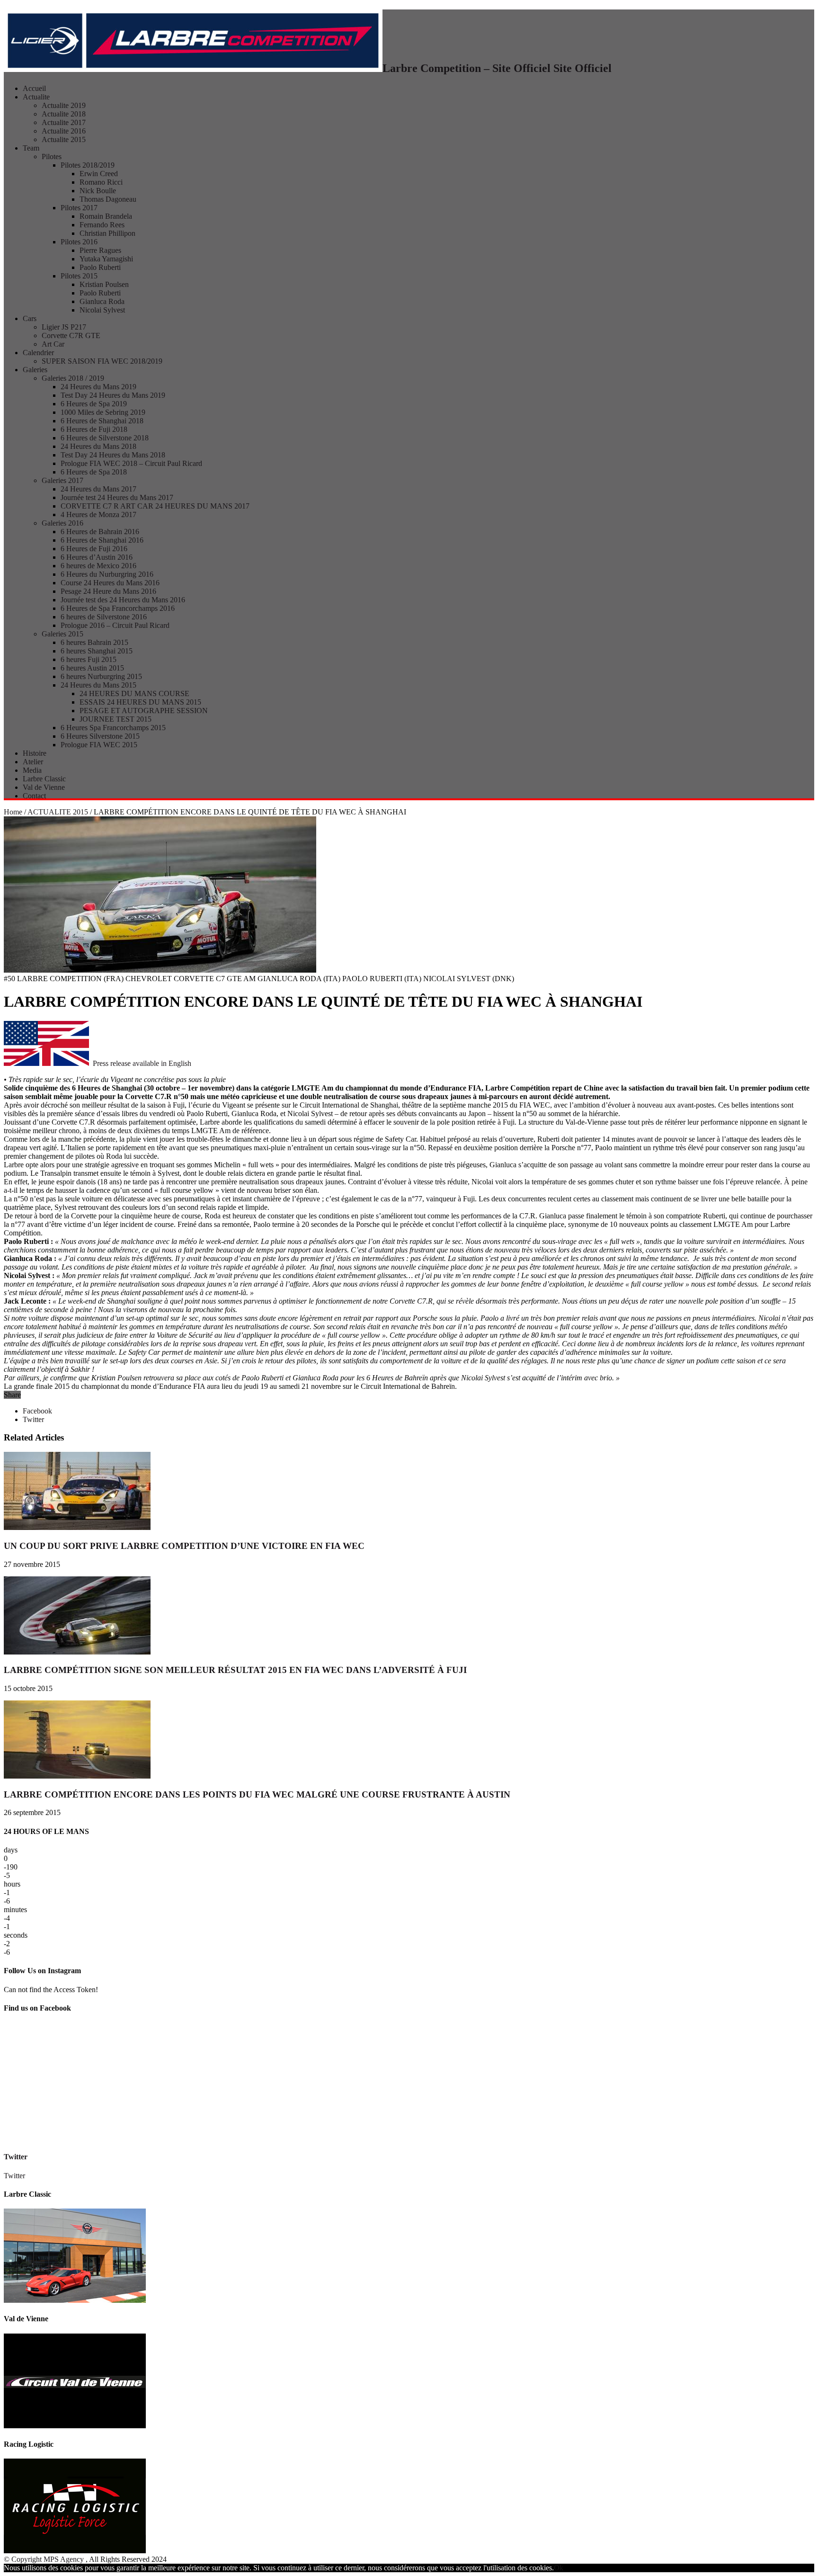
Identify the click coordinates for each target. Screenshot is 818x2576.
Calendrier (38, 353)
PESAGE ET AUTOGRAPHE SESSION (144, 711)
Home (13, 812)
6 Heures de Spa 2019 (94, 404)
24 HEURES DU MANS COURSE (134, 693)
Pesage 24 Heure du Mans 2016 (108, 591)
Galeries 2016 (62, 523)
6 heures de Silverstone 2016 (104, 617)
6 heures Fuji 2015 (89, 659)
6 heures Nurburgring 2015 (101, 676)
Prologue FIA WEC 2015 (99, 745)
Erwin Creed (99, 174)
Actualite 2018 (64, 114)
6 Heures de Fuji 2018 (94, 429)
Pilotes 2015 (79, 276)
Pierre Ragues (100, 250)
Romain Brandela (106, 216)
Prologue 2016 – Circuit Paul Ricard (115, 625)
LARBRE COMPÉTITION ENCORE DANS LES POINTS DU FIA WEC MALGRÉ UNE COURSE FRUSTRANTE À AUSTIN (257, 1794)
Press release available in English (140, 1063)
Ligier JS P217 (64, 327)
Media (32, 770)
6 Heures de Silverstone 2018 (105, 438)
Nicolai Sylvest (102, 310)
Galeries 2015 (62, 634)
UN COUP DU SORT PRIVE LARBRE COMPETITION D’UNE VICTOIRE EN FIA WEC (184, 1546)
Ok (559, 2568)
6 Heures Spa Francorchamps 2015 (113, 728)
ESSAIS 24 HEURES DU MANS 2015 (140, 702)
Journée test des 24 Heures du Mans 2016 (123, 600)
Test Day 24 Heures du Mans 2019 (113, 395)
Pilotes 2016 (79, 242)
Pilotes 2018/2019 (88, 165)
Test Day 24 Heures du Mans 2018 (113, 455)
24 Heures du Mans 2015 (98, 685)
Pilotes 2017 (79, 208)
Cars (30, 318)
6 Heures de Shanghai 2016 (102, 540)
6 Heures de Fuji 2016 (94, 549)
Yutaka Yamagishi (106, 259)
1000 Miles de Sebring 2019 (103, 412)
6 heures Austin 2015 (92, 668)
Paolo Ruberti (100, 267)
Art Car (53, 344)
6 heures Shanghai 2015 (97, 651)
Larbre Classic (44, 779)
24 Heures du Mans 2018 (98, 446)
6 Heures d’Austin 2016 (97, 557)
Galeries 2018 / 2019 (73, 378)
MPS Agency (64, 2559)
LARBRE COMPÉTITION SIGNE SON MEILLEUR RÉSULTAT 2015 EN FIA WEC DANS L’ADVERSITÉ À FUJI (235, 1670)
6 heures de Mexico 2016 (98, 566)
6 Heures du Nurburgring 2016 (107, 574)
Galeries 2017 (62, 480)
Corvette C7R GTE (71, 335)
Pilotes (52, 157)
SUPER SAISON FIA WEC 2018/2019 (102, 361)
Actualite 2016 (64, 131)
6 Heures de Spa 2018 (94, 472)
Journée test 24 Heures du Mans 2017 (117, 497)
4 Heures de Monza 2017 (98, 514)
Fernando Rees (102, 225)
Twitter (16, 2157)
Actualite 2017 (64, 122)
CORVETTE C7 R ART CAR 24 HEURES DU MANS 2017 (155, 506)
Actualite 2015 (64, 139)
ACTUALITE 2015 (58, 812)
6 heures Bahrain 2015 (94, 642)
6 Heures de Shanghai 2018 (102, 421)
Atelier (33, 762)
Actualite (36, 97)
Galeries (35, 370)
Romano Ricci (101, 182)
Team (31, 148)
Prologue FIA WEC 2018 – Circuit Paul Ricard (131, 463)
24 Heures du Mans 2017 (98, 489)
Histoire (35, 753)
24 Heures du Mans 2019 (98, 387)
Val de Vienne (44, 787)
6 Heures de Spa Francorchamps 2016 (118, 608)
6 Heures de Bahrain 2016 (100, 532)
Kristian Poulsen (104, 284)
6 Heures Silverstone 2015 (100, 736)
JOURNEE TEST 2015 (116, 719)
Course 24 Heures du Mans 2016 (110, 583)
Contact (34, 796)
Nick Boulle (98, 191)
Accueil (34, 88)
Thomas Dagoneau (108, 199)
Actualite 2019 (64, 105)
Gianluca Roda (102, 301)
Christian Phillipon (107, 233)
